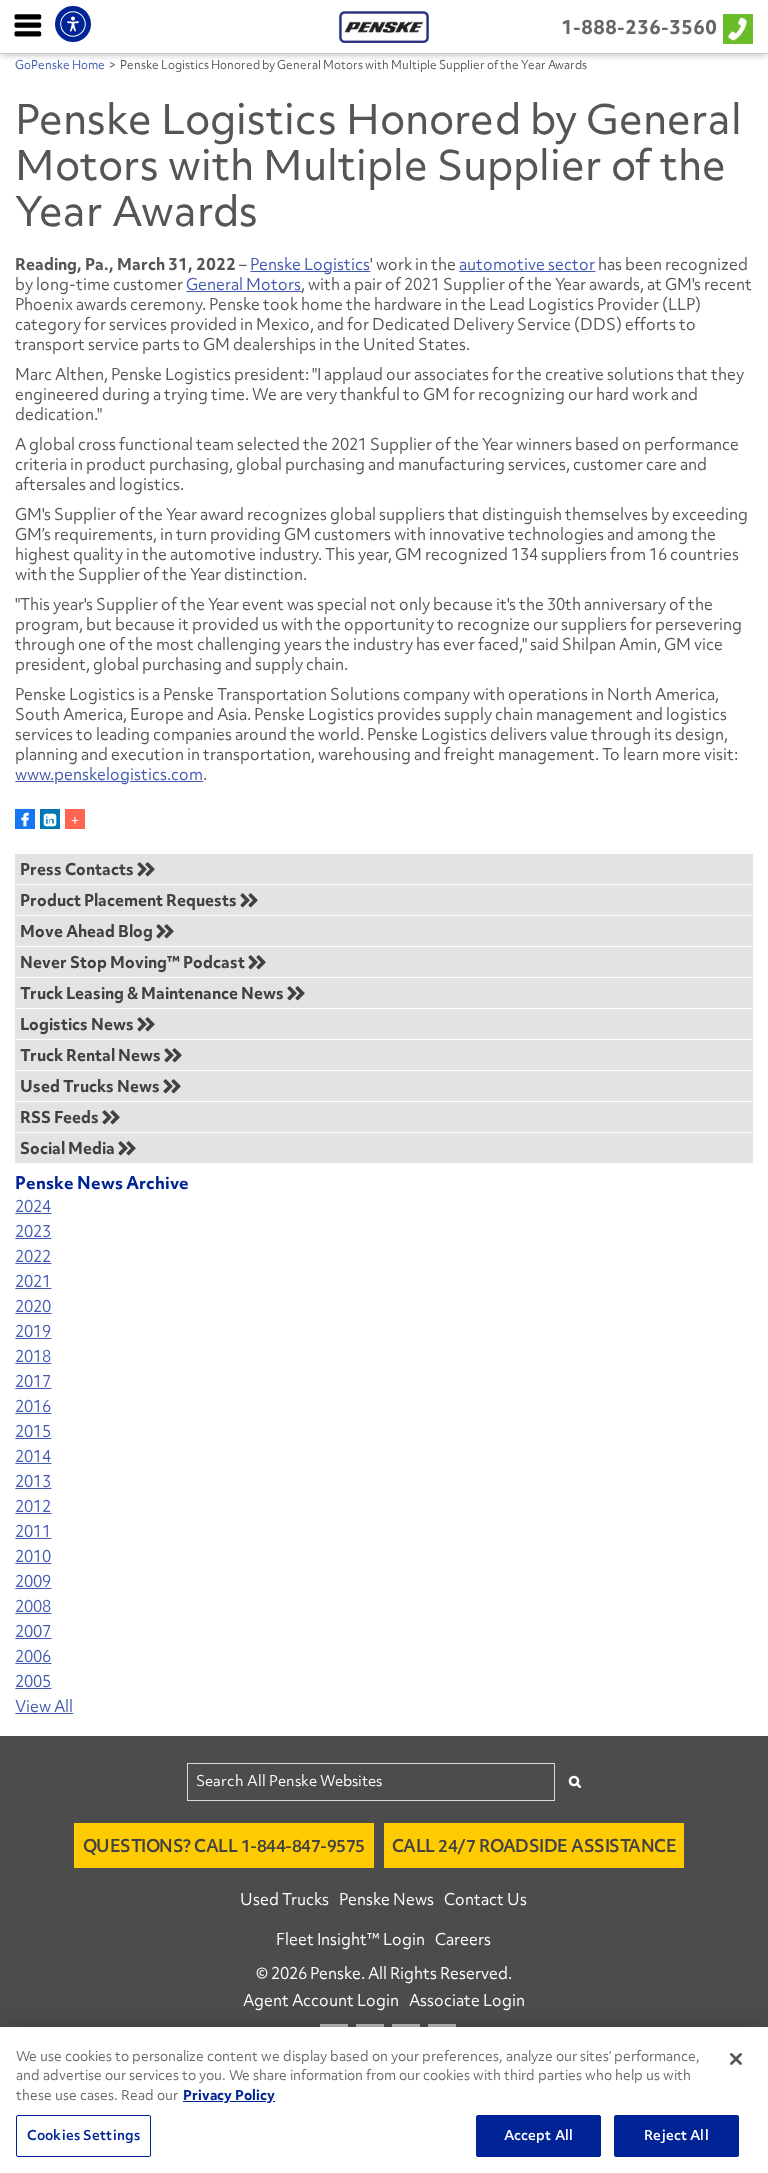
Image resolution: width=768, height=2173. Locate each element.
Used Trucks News (91, 1086)
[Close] (736, 2059)
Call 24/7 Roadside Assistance (534, 1845)
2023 (33, 1231)
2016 (33, 1406)
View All (44, 1706)
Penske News (386, 1899)
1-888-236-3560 (639, 27)
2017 (33, 1381)
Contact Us (485, 1899)
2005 (33, 1681)
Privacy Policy (229, 2095)
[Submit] (575, 1781)
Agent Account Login (321, 2000)
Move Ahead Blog (88, 931)
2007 (33, 1631)
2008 (33, 1606)
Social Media (69, 1148)
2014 (33, 1456)
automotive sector (527, 264)
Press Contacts (78, 869)
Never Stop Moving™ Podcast (134, 962)
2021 (33, 1281)
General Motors (243, 284)
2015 (33, 1431)
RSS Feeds (61, 1117)
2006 (33, 1656)
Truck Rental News (92, 1055)
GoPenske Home (60, 65)
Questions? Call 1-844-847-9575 (224, 1845)
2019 (33, 1331)
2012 (33, 1506)
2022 (33, 1256)
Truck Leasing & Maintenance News (153, 993)
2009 (33, 1581)
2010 (33, 1556)
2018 (33, 1356)
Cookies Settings (83, 2135)
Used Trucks (284, 1899)
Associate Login (467, 2000)
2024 (33, 1206)
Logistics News (78, 1024)
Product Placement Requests (130, 900)
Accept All (538, 2135)
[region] (384, 2100)
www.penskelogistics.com (109, 774)
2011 (33, 1531)
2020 (33, 1306)
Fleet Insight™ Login (350, 1939)
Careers (463, 1939)
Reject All (676, 2135)
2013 (33, 1481)
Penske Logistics (310, 264)
